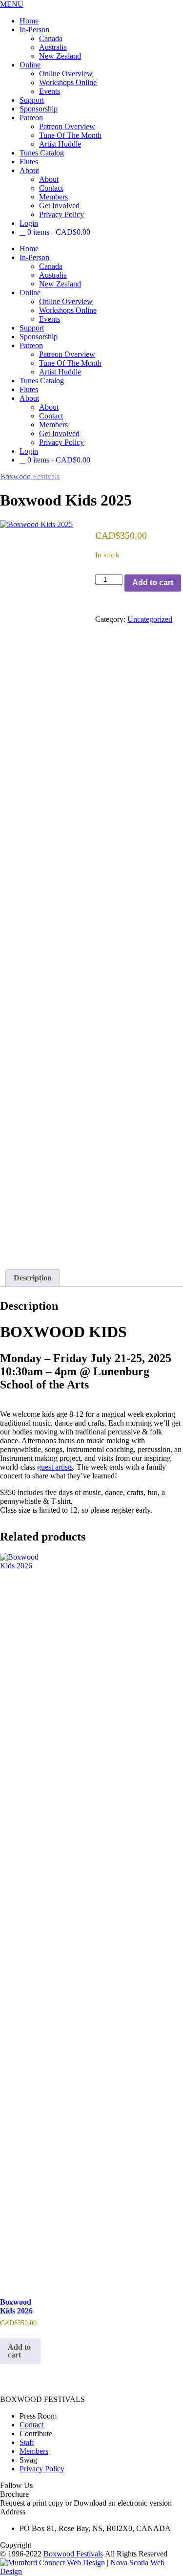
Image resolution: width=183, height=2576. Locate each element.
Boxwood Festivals (73, 2554)
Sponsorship (39, 109)
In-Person (34, 30)
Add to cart (153, 583)
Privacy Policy (61, 214)
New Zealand (60, 56)
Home (29, 21)
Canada (51, 38)
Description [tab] (33, 1278)
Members (53, 197)
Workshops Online (68, 82)
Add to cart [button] (19, 2351)
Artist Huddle (60, 144)
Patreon (31, 118)
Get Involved (59, 206)
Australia (53, 47)
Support (32, 100)
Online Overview (66, 74)
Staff (27, 2442)
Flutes (29, 162)
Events (50, 91)
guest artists (55, 1467)
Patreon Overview (67, 126)
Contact (51, 188)
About (29, 170)
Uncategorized (150, 619)
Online (30, 65)
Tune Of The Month (70, 135)
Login (29, 223)
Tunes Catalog (42, 153)
